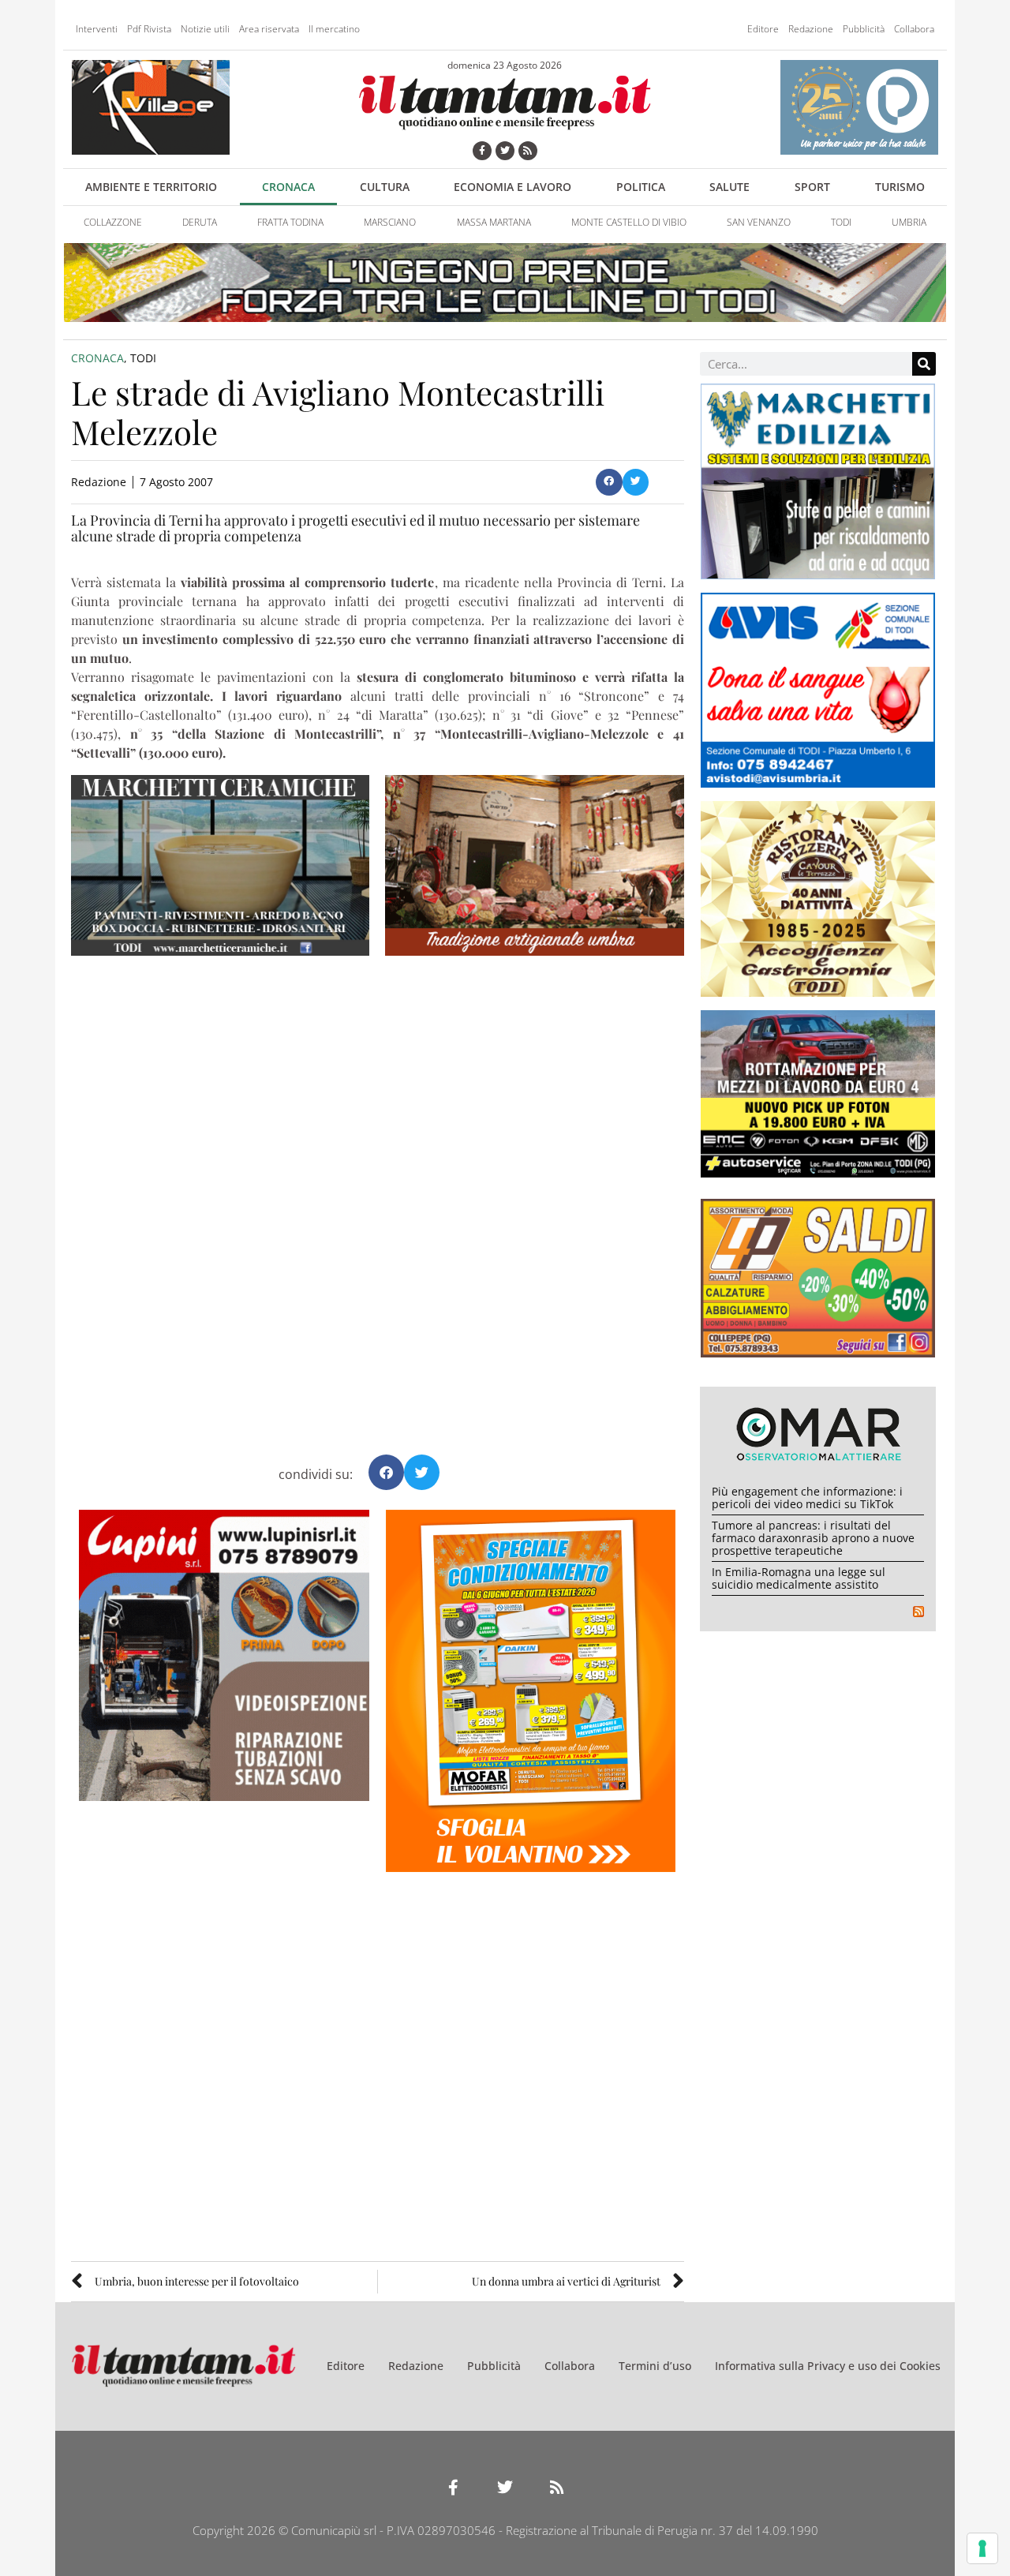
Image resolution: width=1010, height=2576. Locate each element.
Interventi (97, 29)
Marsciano (390, 222)
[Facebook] (482, 151)
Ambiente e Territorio (151, 187)
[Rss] (528, 151)
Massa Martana (494, 222)
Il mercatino (334, 29)
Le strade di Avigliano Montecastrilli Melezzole (338, 412)
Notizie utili (205, 29)
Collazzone (113, 222)
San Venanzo (759, 222)
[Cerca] (924, 364)
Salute (729, 187)
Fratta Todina (290, 222)
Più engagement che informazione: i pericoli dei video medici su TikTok (807, 1498)
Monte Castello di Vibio (629, 222)
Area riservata (269, 29)
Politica (641, 187)
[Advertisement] (378, 1099)
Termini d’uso (655, 2366)
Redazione (811, 29)
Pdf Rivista (149, 29)
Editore (763, 29)
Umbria (909, 222)
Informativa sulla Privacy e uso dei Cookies (828, 2366)
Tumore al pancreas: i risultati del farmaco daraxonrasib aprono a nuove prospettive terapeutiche (813, 1538)
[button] (609, 482)
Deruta (200, 222)
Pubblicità (864, 29)
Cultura (385, 187)
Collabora (914, 29)
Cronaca (288, 187)
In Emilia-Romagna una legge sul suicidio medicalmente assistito (799, 1578)
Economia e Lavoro (512, 187)
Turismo (900, 187)
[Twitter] (505, 151)
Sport (812, 187)
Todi (841, 222)
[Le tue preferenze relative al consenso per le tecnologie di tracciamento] (982, 2548)
